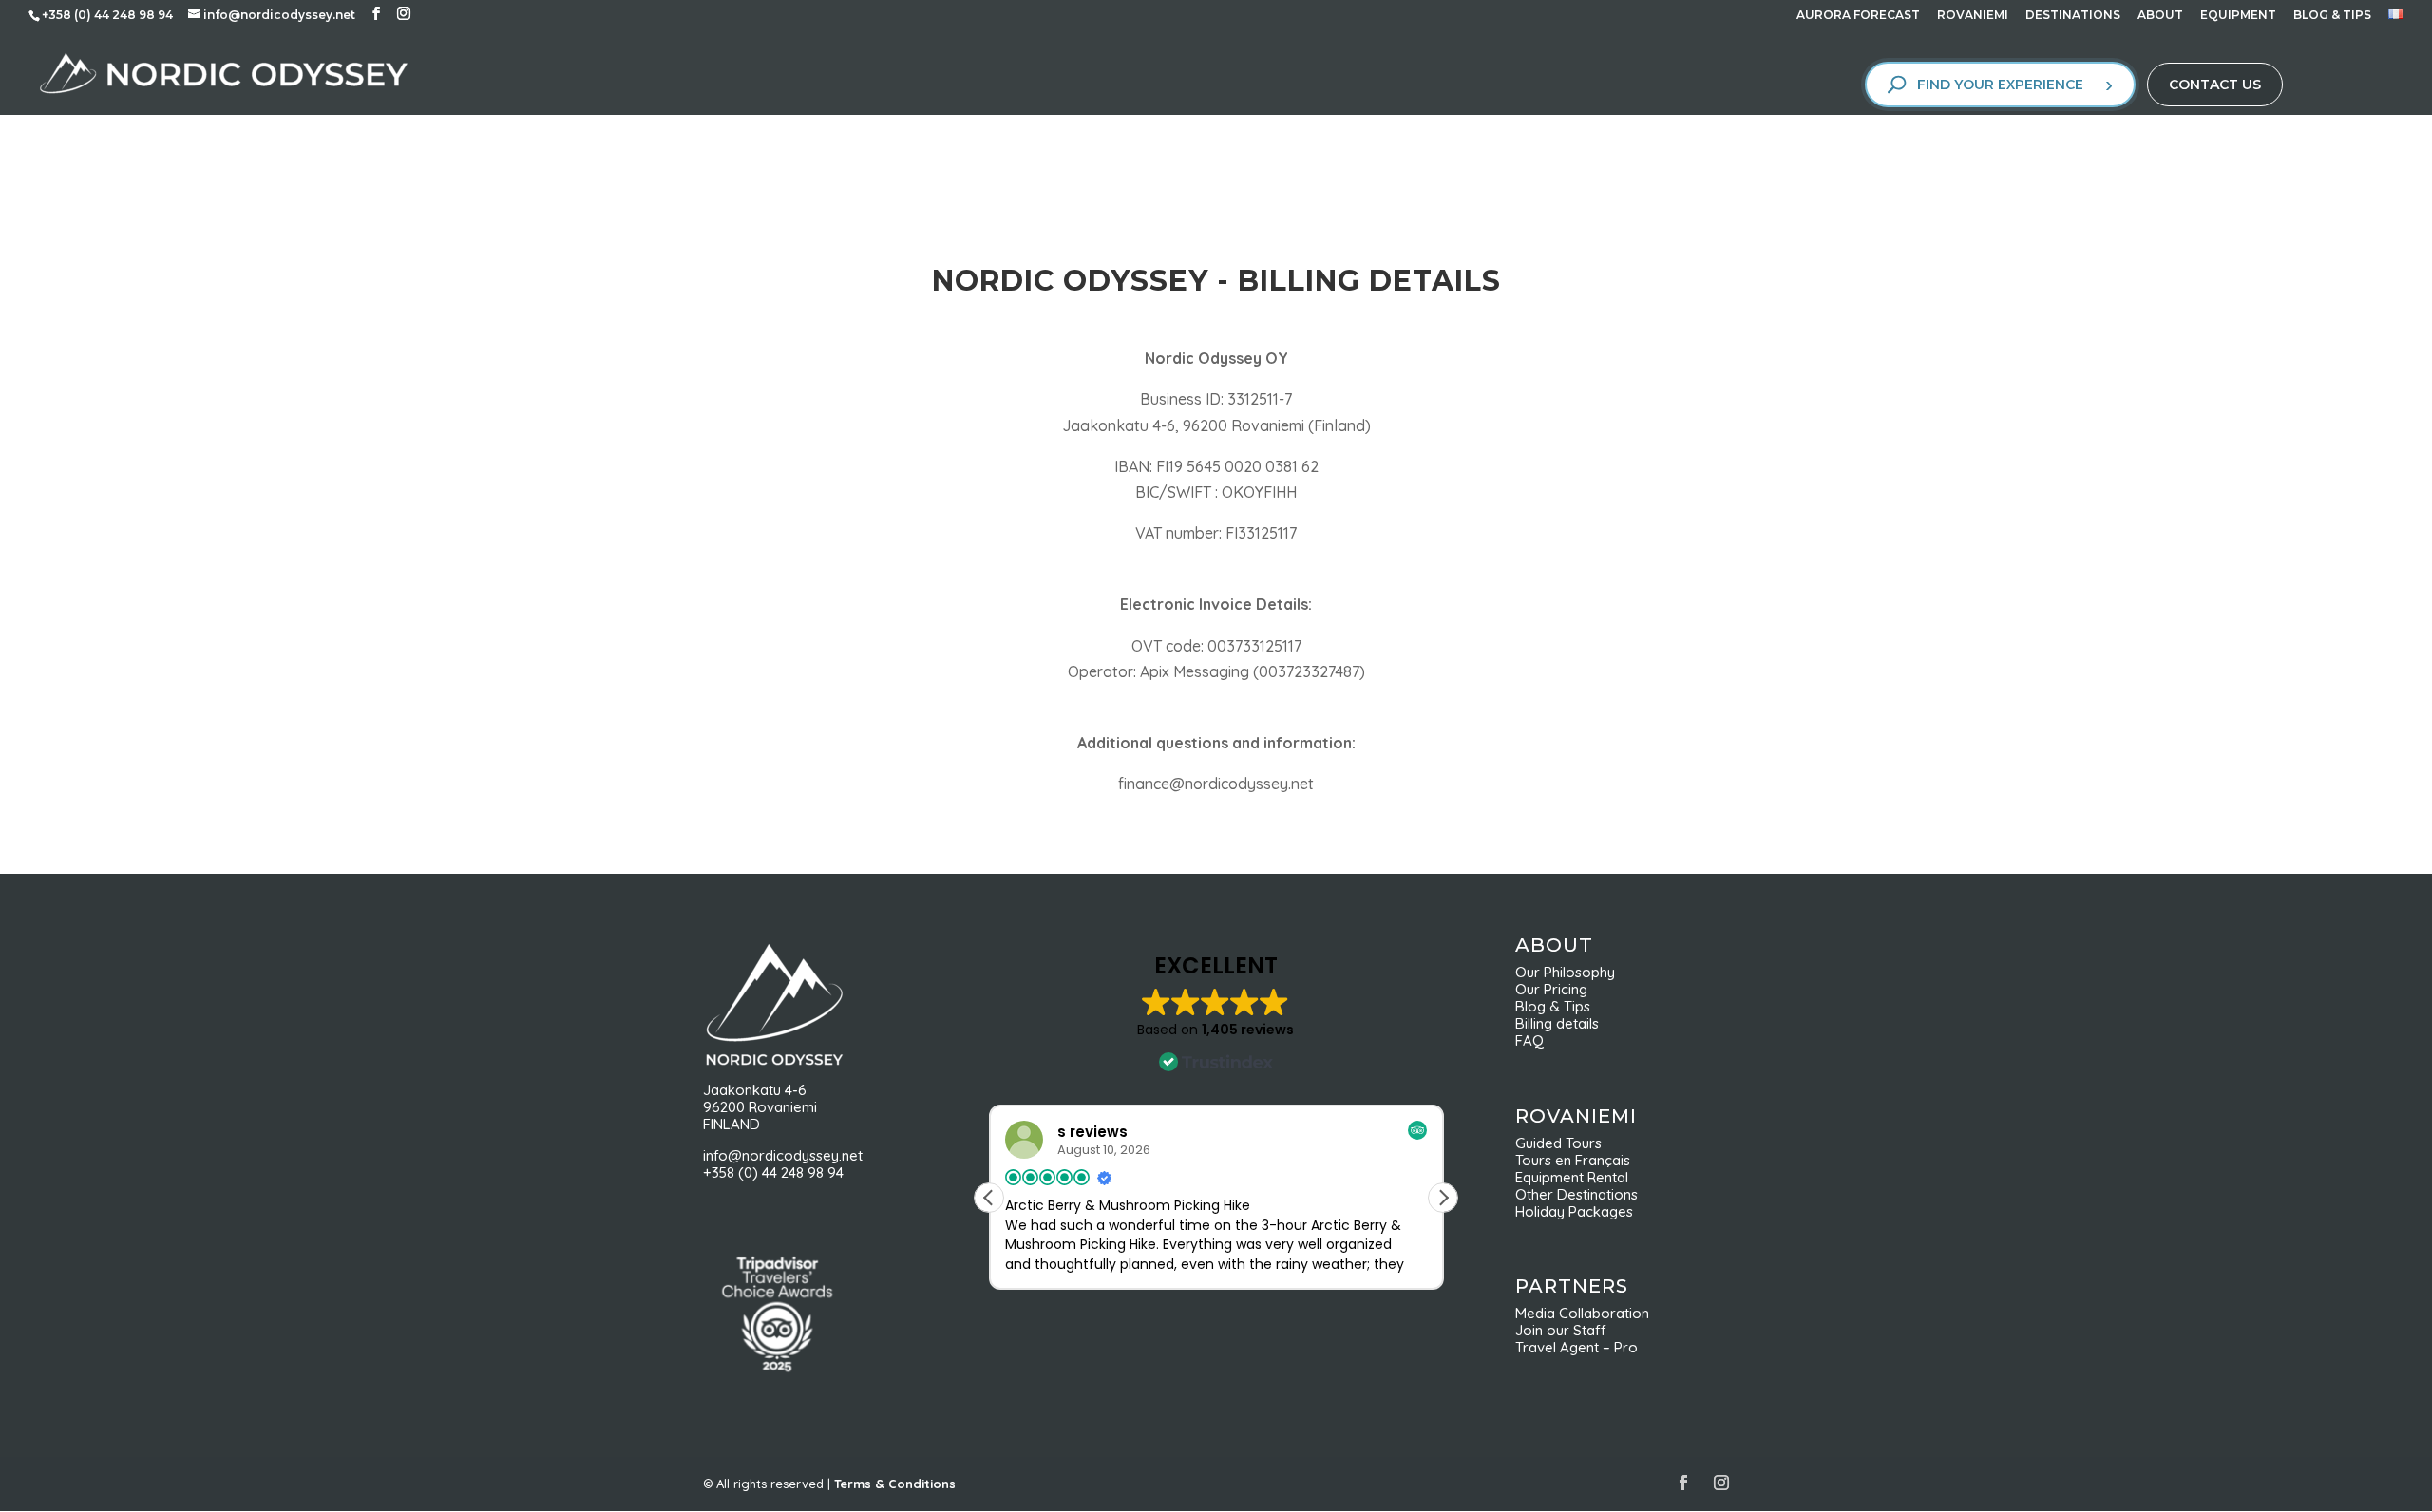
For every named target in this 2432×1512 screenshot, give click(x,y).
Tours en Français (1573, 1160)
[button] (1443, 1198)
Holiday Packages (1574, 1211)
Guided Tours (1558, 1143)
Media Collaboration (1582, 1313)
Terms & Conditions (895, 1484)
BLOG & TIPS (2332, 16)
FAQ (1529, 1040)
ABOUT (2160, 16)
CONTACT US (2215, 85)
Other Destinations (1577, 1194)
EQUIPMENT (2238, 16)
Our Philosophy (1573, 972)
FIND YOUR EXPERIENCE (2000, 85)
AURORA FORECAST (1858, 16)
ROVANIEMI (1973, 16)
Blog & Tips (1558, 1006)
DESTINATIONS (2073, 16)
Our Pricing (1557, 989)
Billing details (1557, 1023)
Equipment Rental (1572, 1177)
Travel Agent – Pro (1577, 1347)
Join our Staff (1561, 1330)
